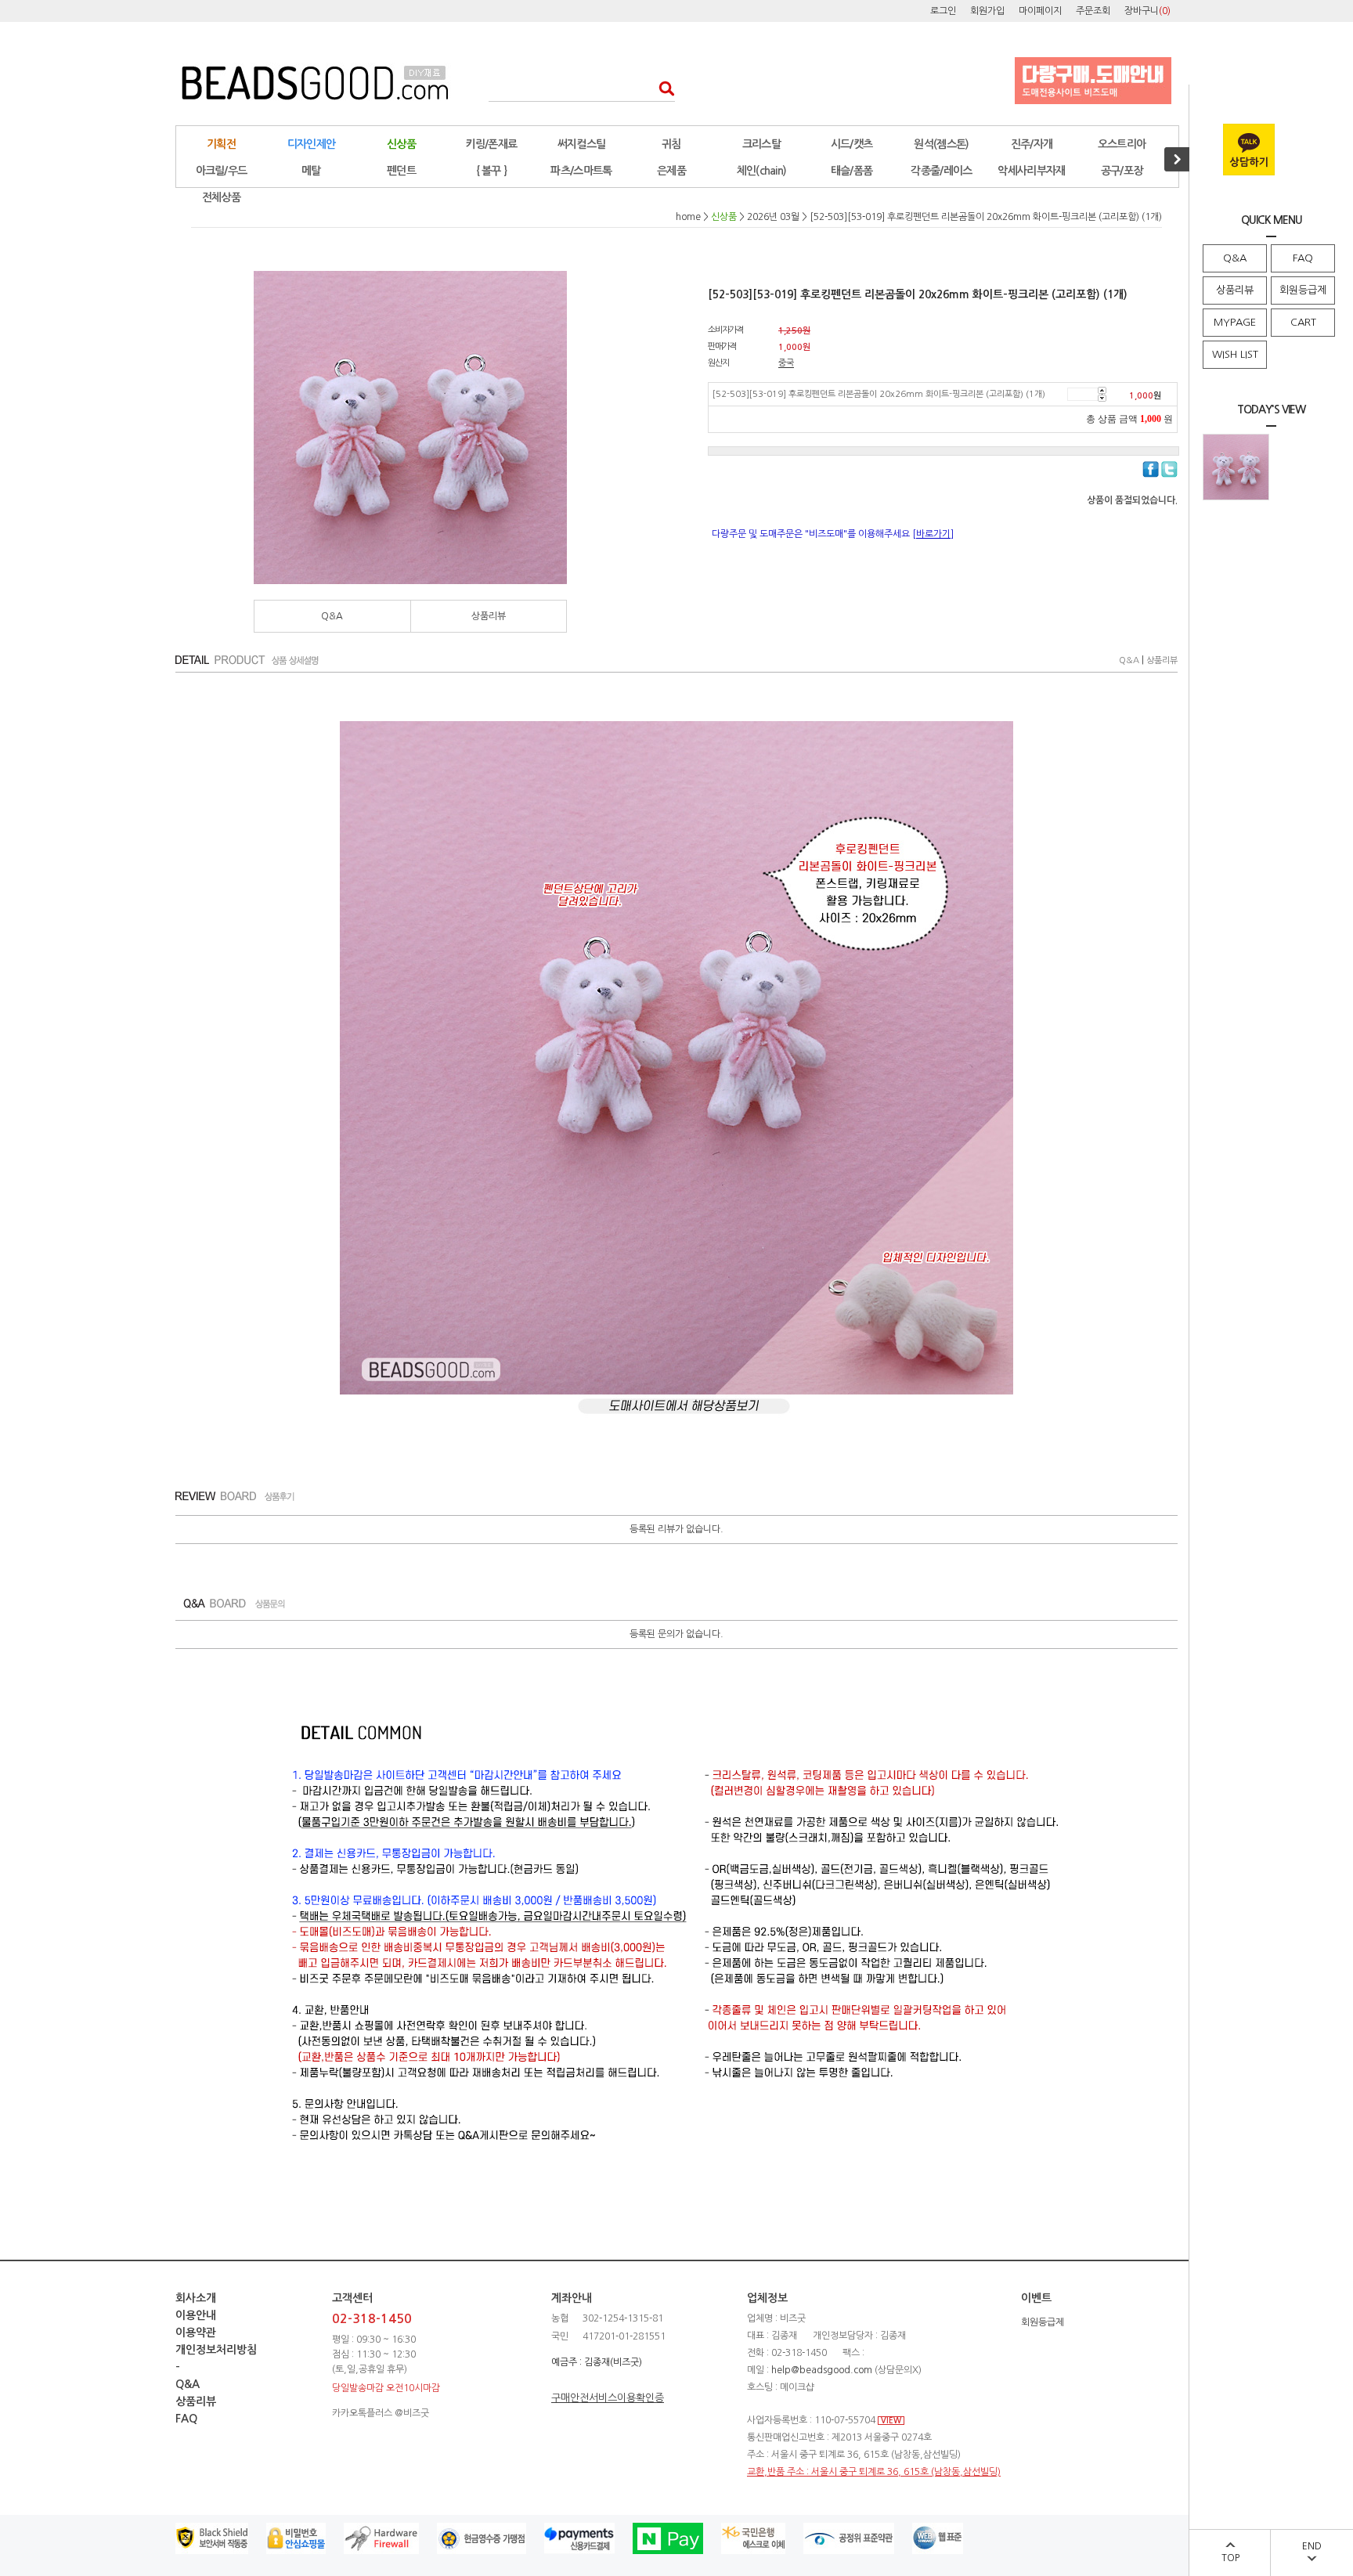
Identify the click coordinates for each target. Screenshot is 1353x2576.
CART (1303, 322)
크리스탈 (761, 144)
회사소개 (196, 2298)
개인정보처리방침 (216, 2350)
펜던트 (401, 171)
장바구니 (1147, 11)
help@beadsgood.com (822, 2370)
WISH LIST (1235, 354)
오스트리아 (1122, 144)
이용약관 (196, 2332)
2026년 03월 (773, 217)
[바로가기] (933, 534)
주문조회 (1093, 11)
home (688, 217)
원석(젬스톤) (941, 144)
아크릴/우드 (222, 171)
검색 (662, 88)
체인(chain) (762, 171)
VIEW (891, 2421)
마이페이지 (1040, 11)
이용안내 (196, 2315)
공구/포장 (1122, 171)
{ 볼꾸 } (492, 171)
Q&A (1235, 258)
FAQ (1303, 258)
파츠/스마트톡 (581, 171)
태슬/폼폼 (852, 171)
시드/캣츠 (852, 144)
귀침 (671, 144)
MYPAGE (1235, 322)
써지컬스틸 (582, 144)
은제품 (671, 171)
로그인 (943, 11)
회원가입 (987, 11)
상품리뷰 (1235, 290)
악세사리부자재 (1031, 171)
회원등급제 (1303, 290)
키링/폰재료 (492, 144)
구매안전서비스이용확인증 (608, 2398)
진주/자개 (1032, 144)
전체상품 (221, 197)
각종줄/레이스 (941, 171)
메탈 (311, 171)
